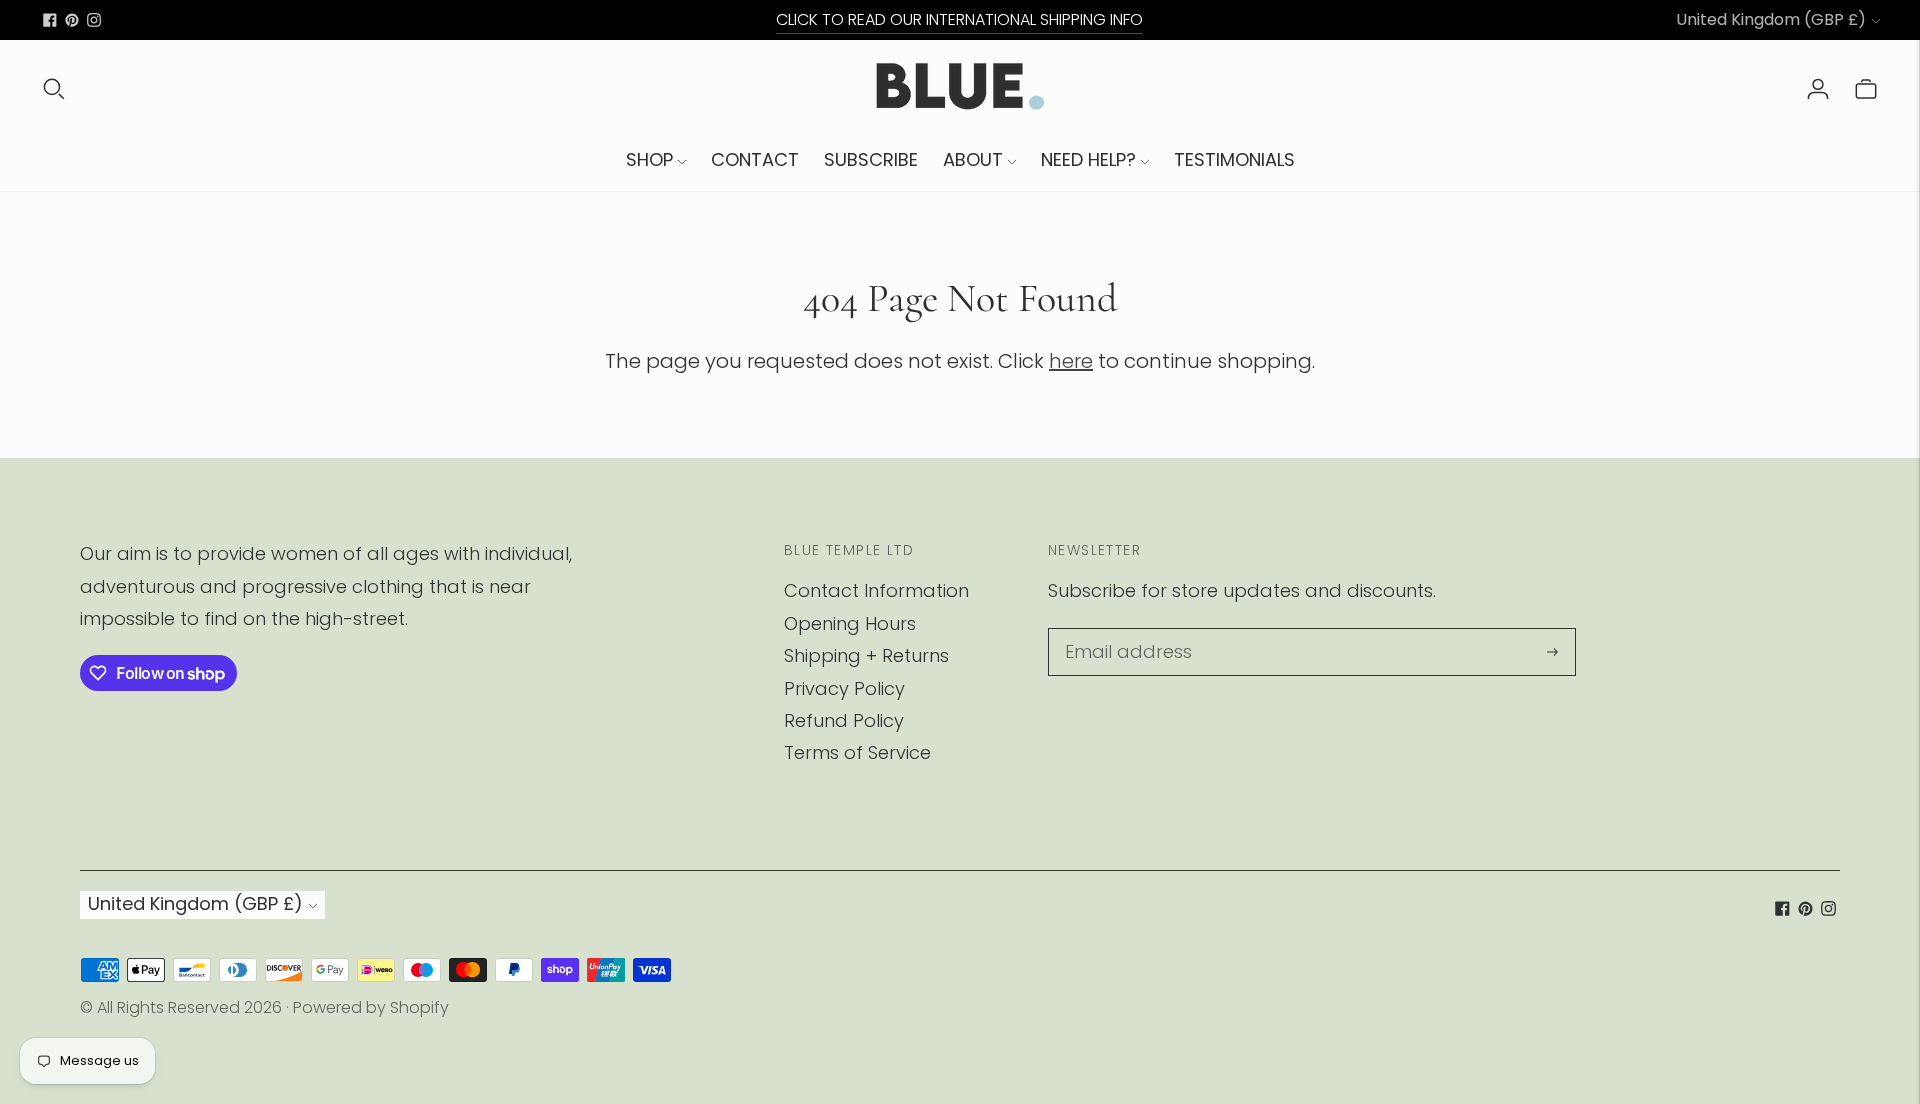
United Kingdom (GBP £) (1771, 19)
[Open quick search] (54, 88)
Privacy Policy (844, 688)
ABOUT (973, 159)
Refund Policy (844, 720)
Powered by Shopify (371, 1007)
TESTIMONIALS (1234, 159)
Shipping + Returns (866, 655)
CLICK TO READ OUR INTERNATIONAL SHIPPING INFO (959, 19)
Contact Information (876, 590)
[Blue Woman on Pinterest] (72, 20)
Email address (1122, 631)
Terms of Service (857, 752)
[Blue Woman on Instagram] (94, 20)
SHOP (649, 159)
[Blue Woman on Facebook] (50, 20)
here (1071, 361)
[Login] (1818, 88)
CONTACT (755, 159)
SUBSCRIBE (871, 159)
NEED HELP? (1088, 159)
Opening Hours (850, 623)
